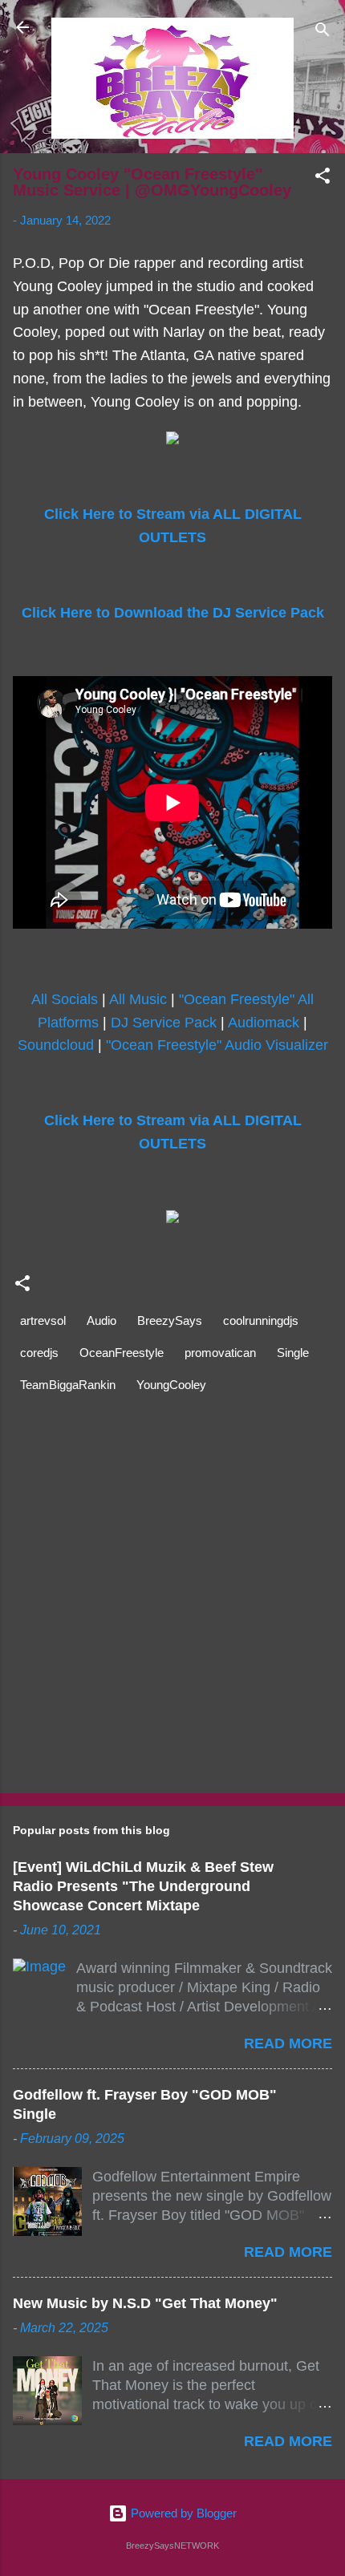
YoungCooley (171, 1385)
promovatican (220, 1353)
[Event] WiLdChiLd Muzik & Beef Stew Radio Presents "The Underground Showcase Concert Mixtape (143, 1886)
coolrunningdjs (261, 1320)
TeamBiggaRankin (68, 1385)
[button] (323, 178)
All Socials (65, 999)
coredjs (39, 1353)
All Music (138, 999)
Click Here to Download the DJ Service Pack (173, 613)
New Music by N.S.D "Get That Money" (145, 2303)
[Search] (323, 32)
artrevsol (43, 1320)
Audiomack (264, 1023)
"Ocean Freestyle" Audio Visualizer (217, 1045)
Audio (101, 1320)
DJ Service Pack (164, 1023)
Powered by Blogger (182, 2513)
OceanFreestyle (122, 1353)
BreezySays (170, 1320)
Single (293, 1353)
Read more (288, 2043)
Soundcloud (56, 1045)
